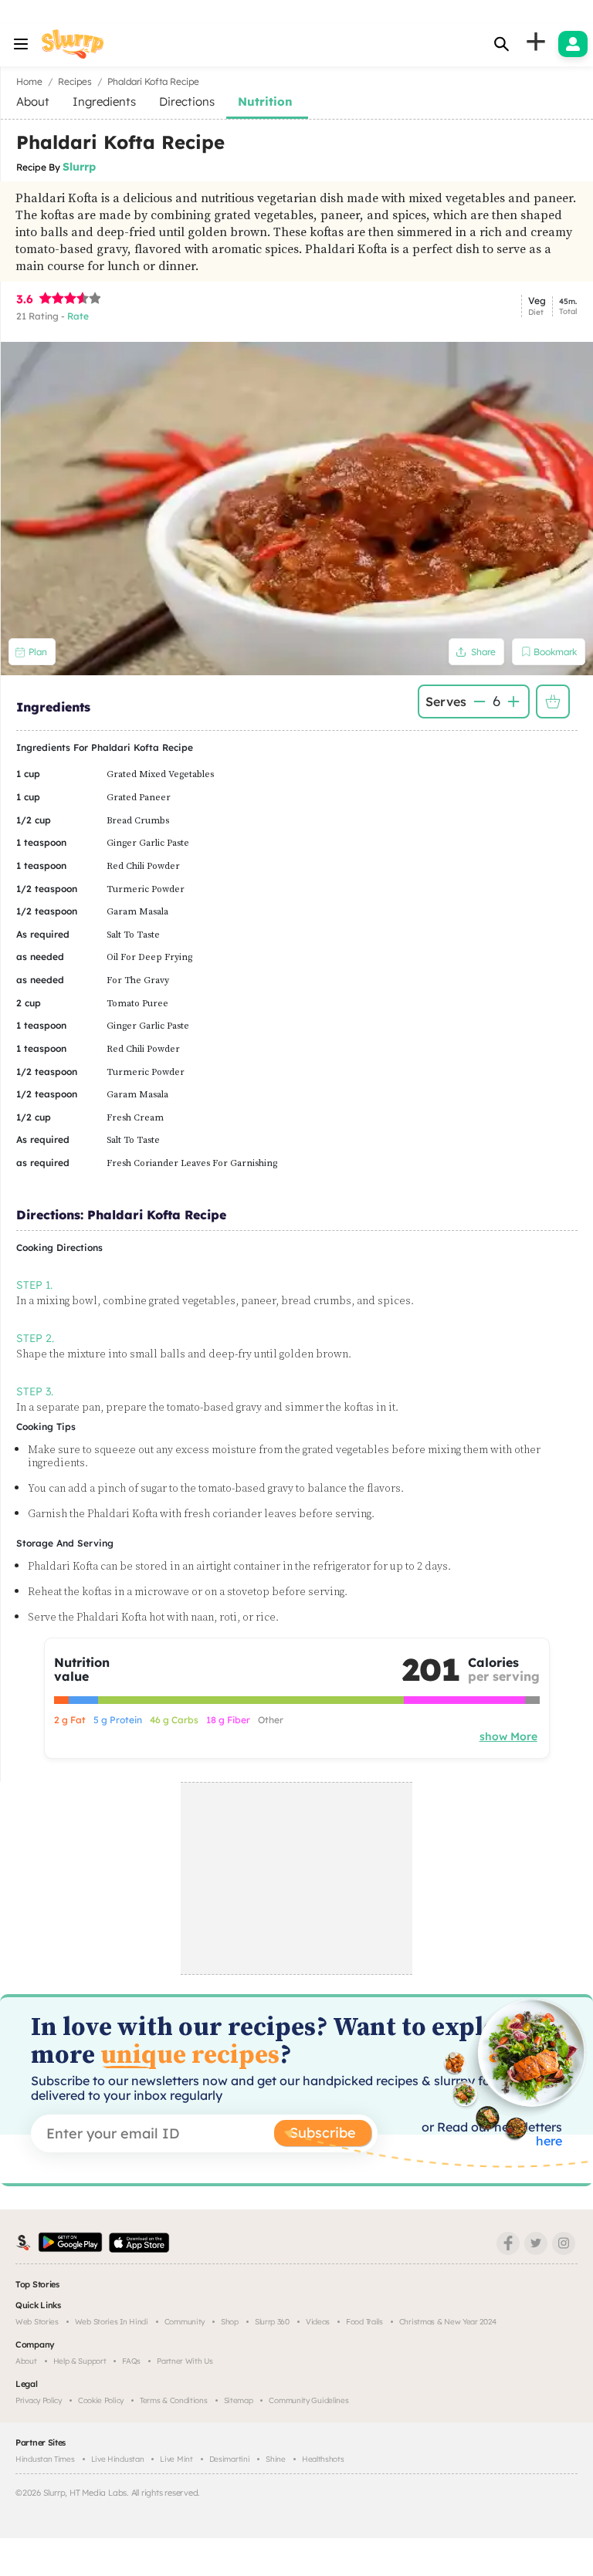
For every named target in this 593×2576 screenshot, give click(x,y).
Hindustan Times (45, 2459)
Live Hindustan (118, 2459)
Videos (318, 2322)
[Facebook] (508, 2243)
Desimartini (230, 2459)
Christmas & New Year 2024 (448, 2322)
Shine (276, 2459)
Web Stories (37, 2322)
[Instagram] (564, 2243)
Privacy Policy (39, 2400)
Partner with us (185, 2361)
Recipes (75, 81)
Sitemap (239, 2400)
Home (29, 81)
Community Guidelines (308, 2400)
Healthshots (323, 2459)
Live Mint (176, 2459)
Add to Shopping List (553, 701)
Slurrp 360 (272, 2322)
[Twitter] (536, 2243)
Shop (230, 2322)
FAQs (131, 2361)
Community (185, 2322)
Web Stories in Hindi (112, 2322)
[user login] (573, 44)
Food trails (364, 2322)
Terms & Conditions (174, 2400)
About (26, 2361)
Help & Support (80, 2361)
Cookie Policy (101, 2400)
